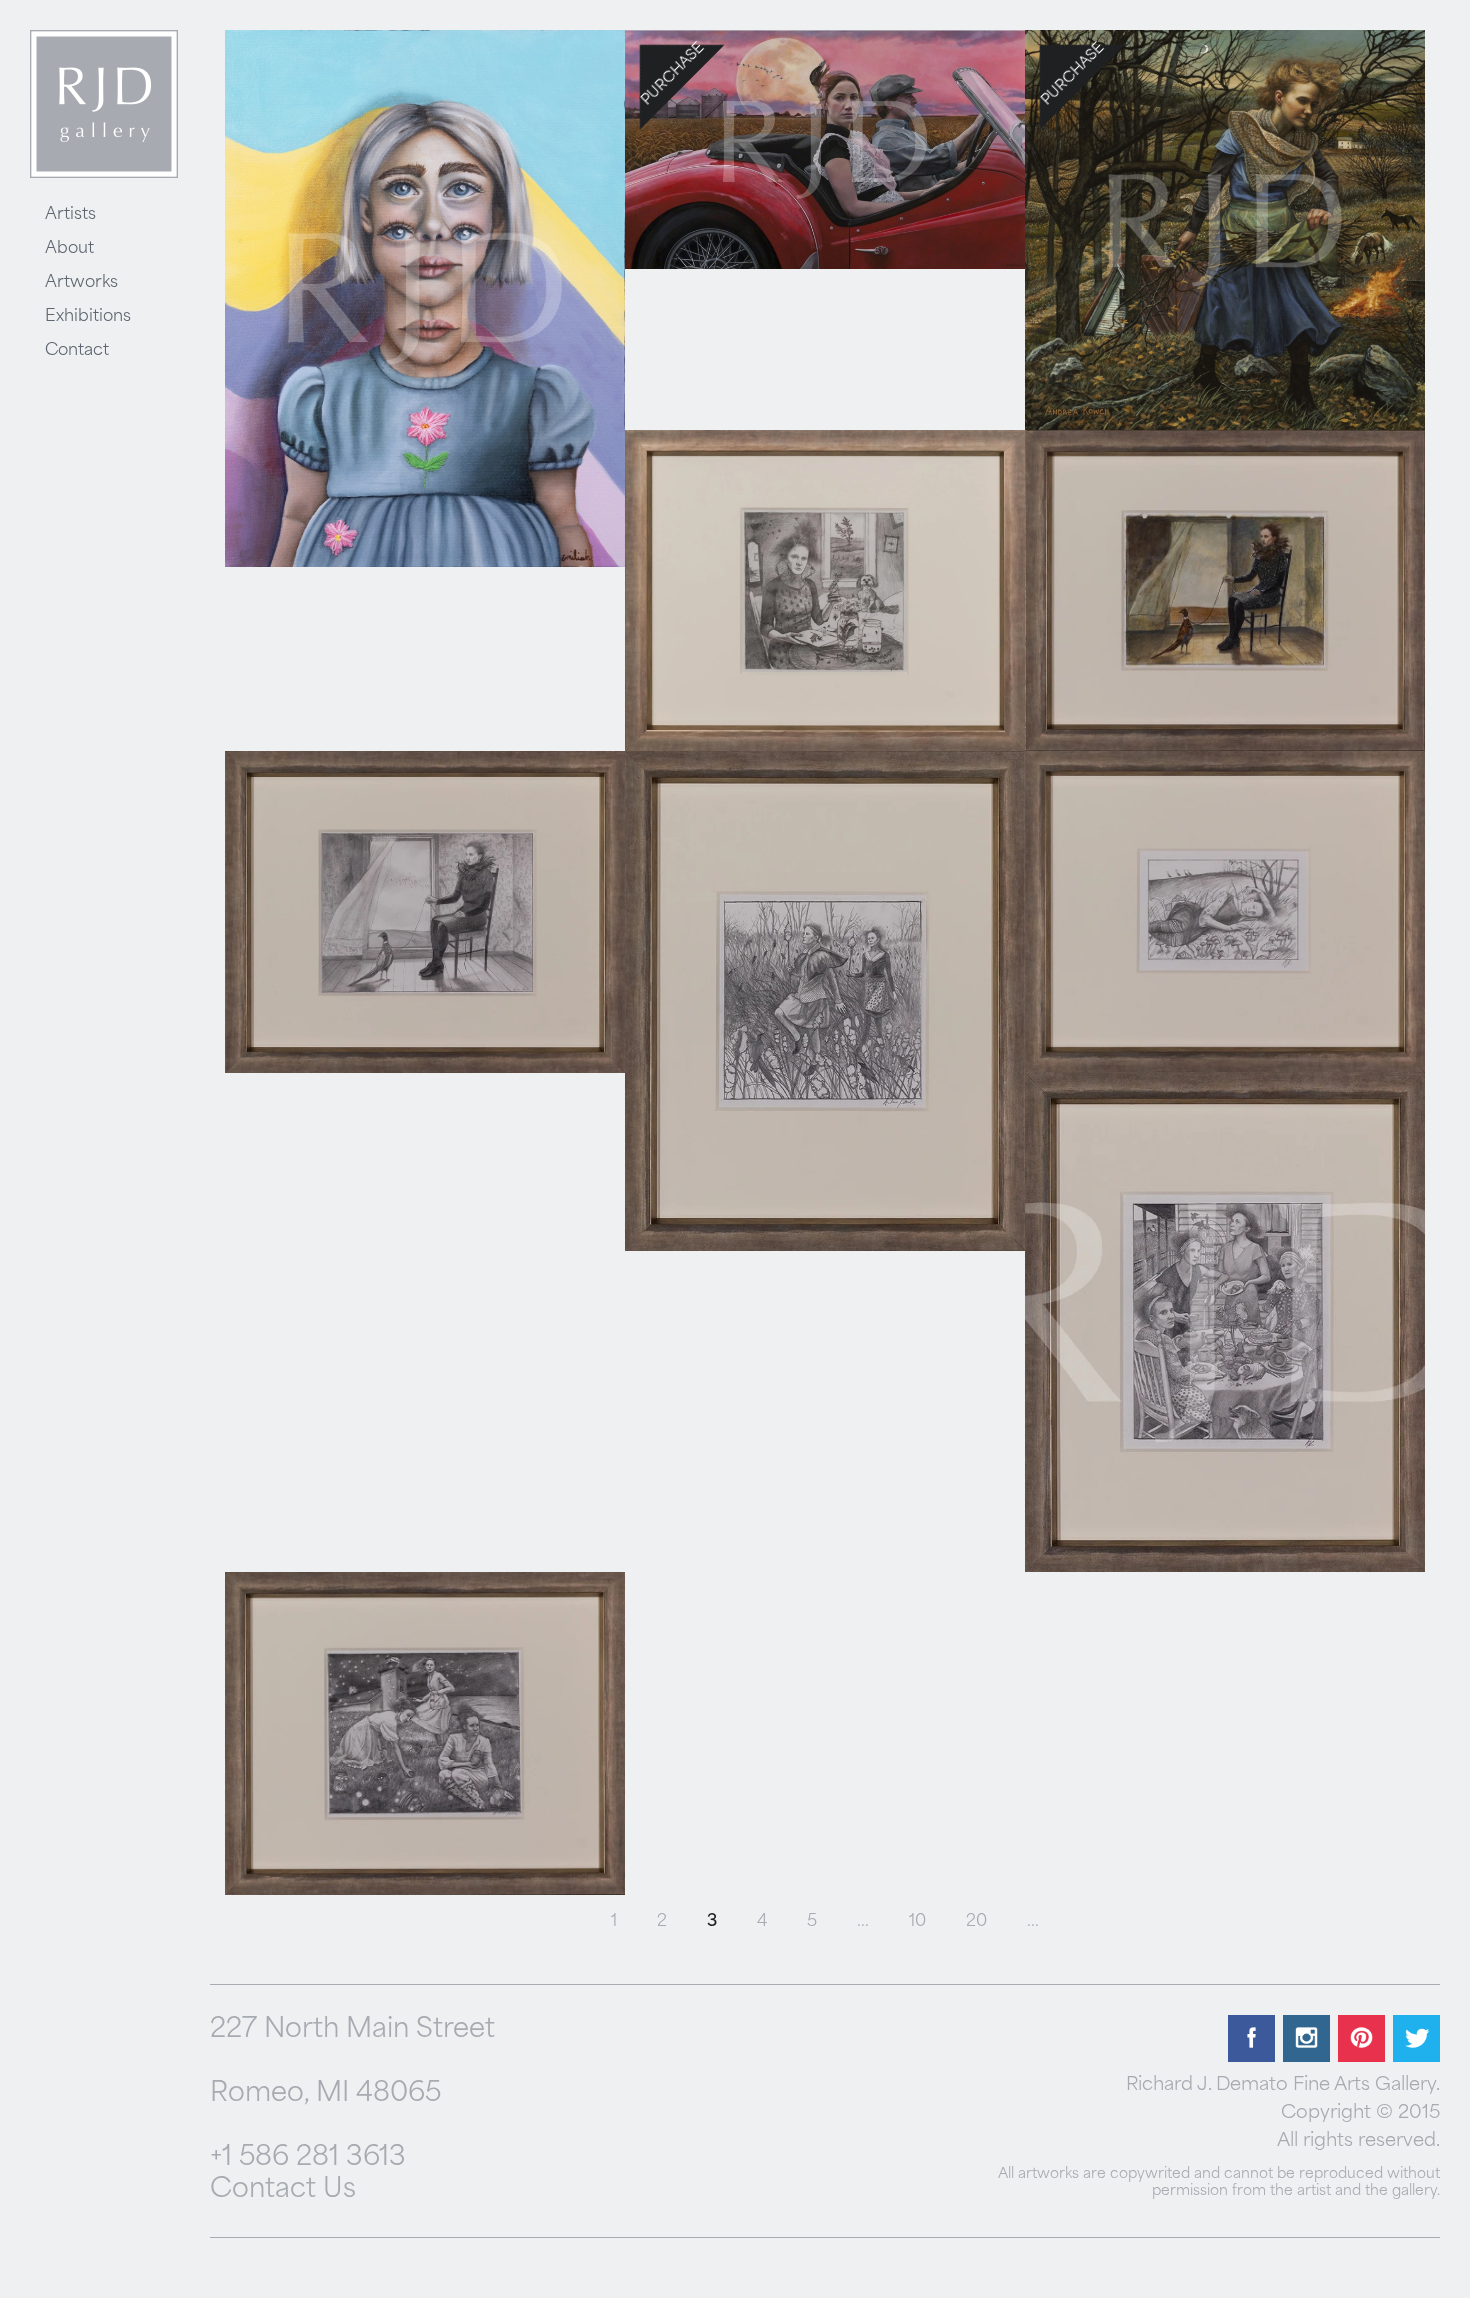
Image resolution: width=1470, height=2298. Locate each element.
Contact (77, 351)
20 (976, 1922)
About (69, 249)
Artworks (81, 283)
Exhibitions (88, 317)
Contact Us (283, 2190)
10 (917, 1922)
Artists (70, 215)
